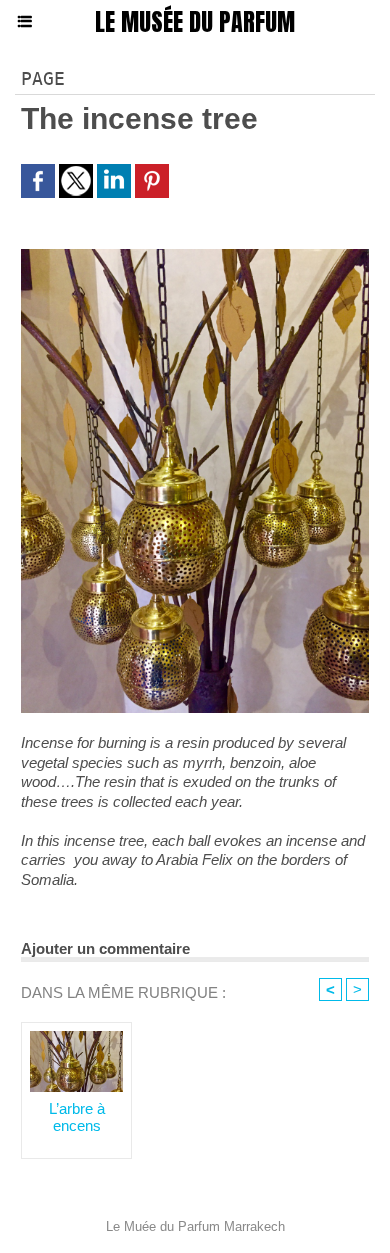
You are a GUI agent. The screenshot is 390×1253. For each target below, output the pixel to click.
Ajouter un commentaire (105, 948)
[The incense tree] (195, 257)
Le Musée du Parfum (195, 22)
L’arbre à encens (77, 1117)
